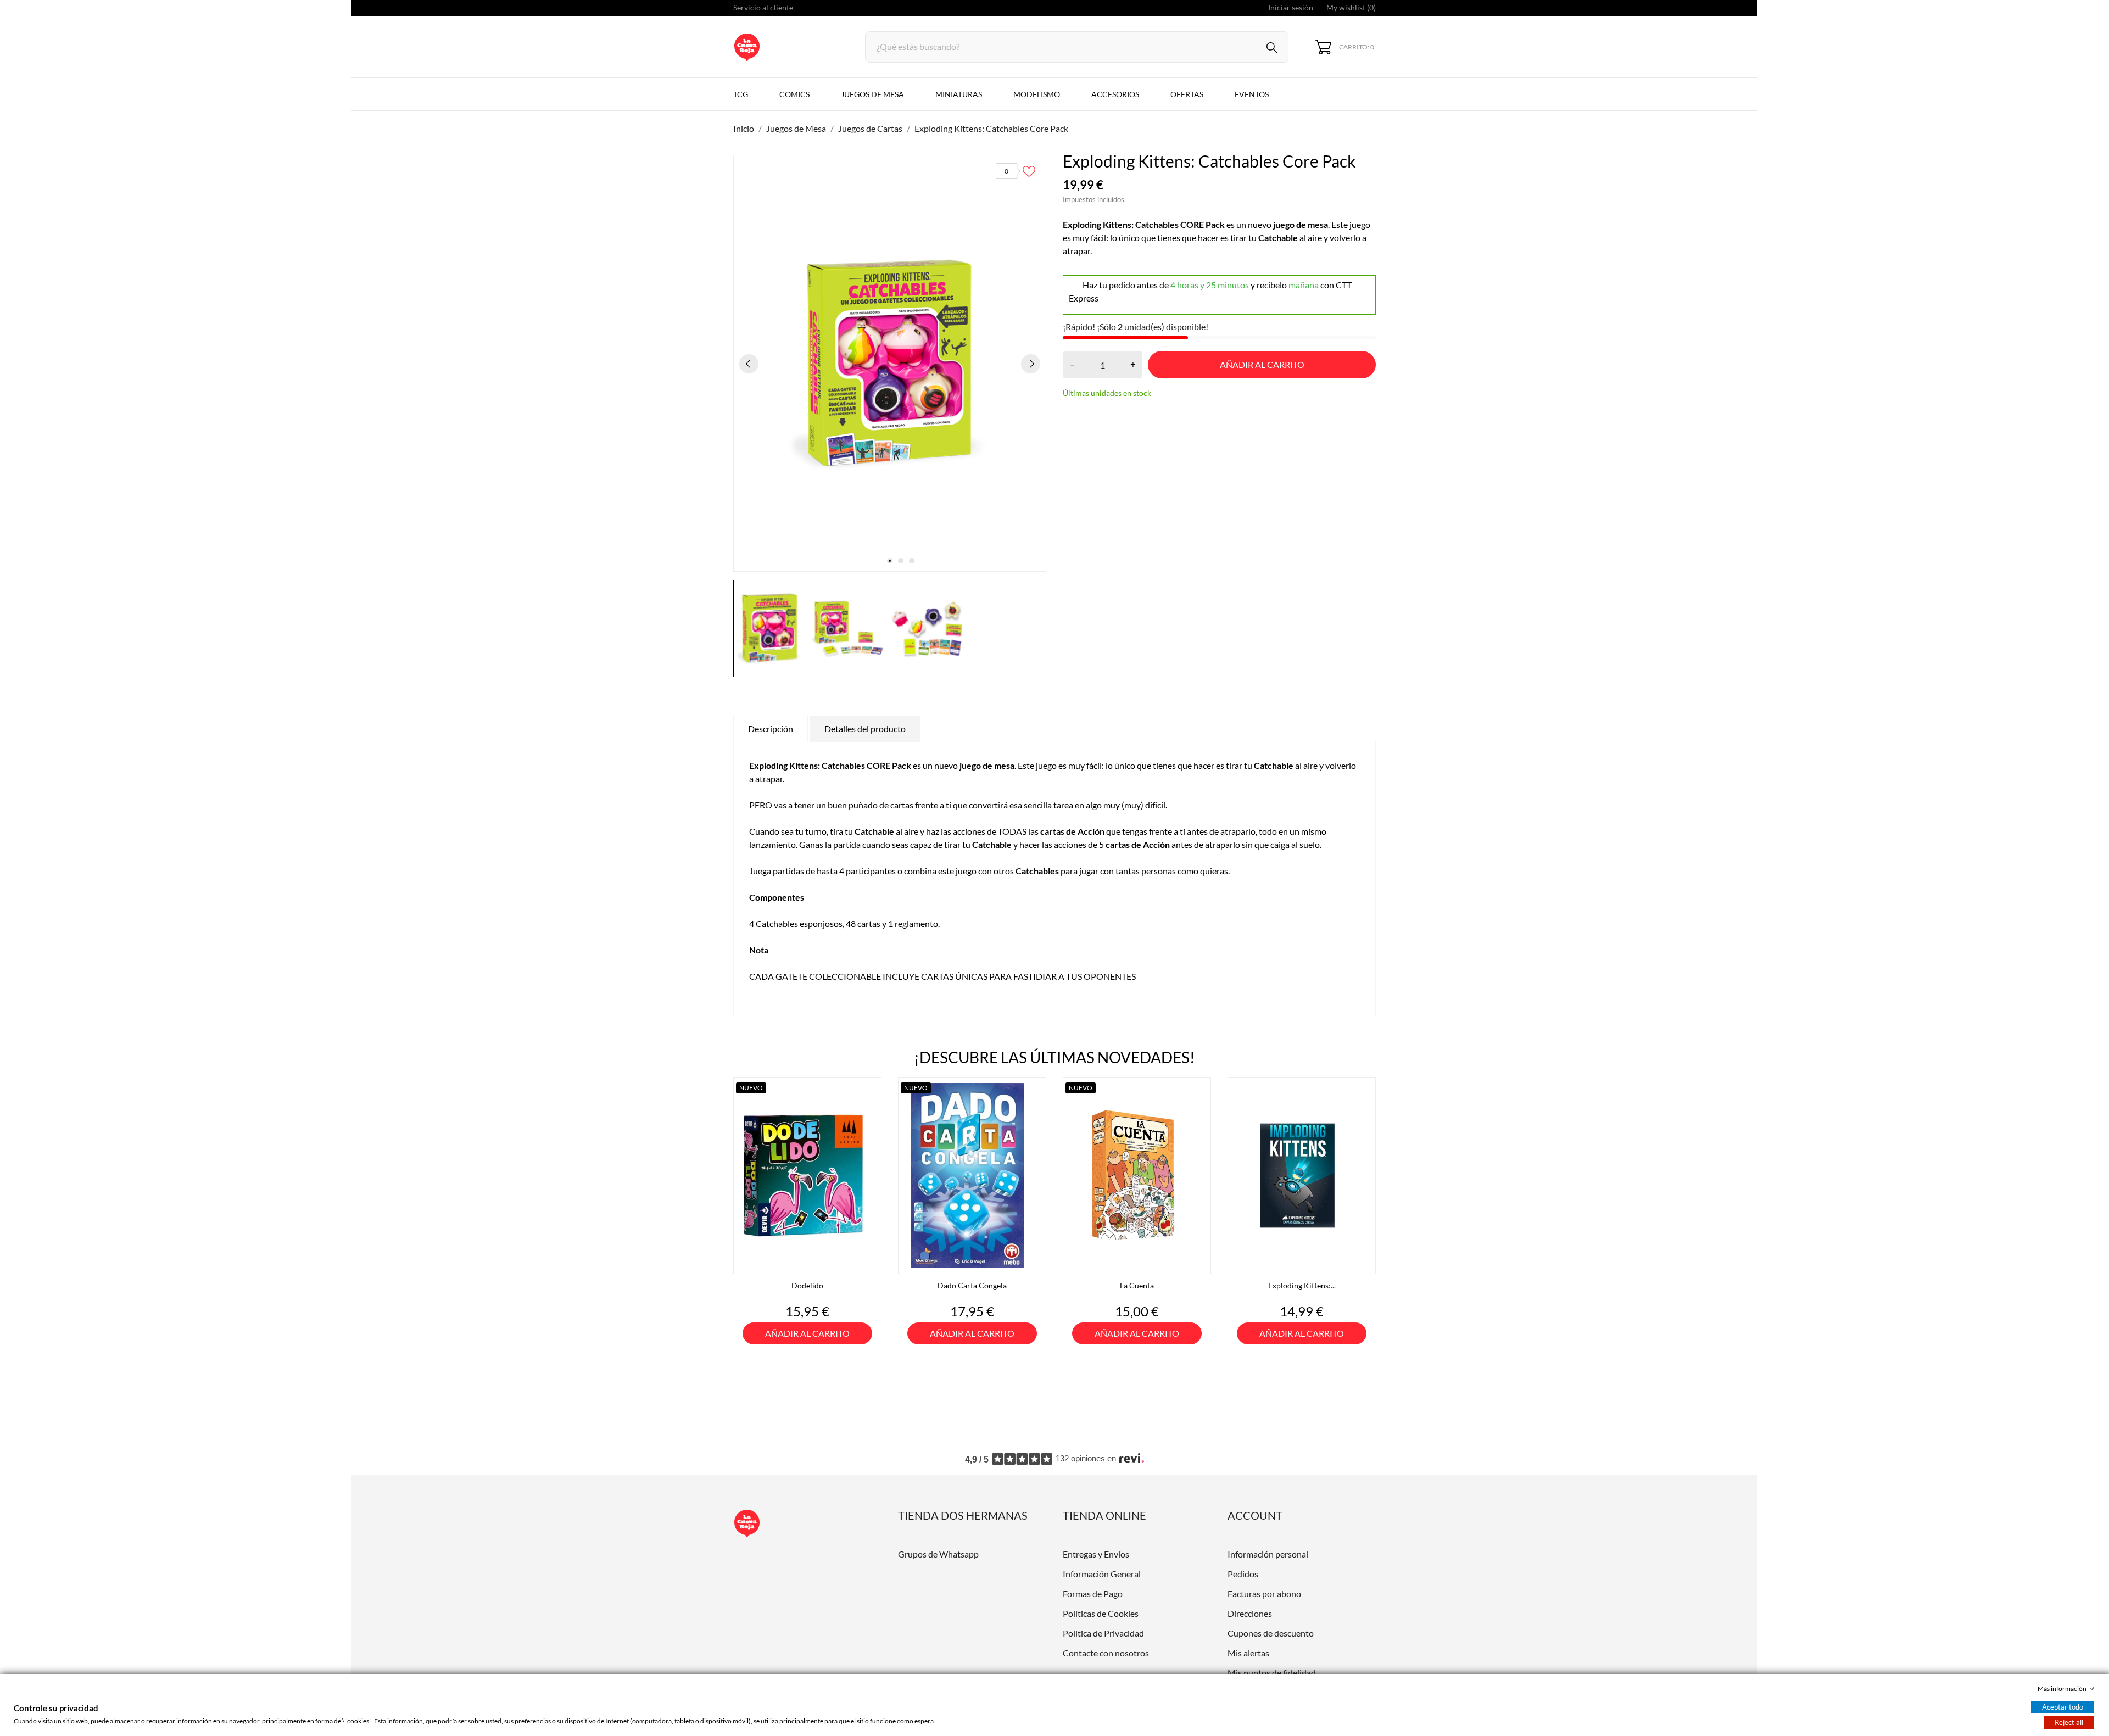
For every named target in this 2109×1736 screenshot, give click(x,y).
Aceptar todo (2063, 1707)
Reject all (2069, 1722)
